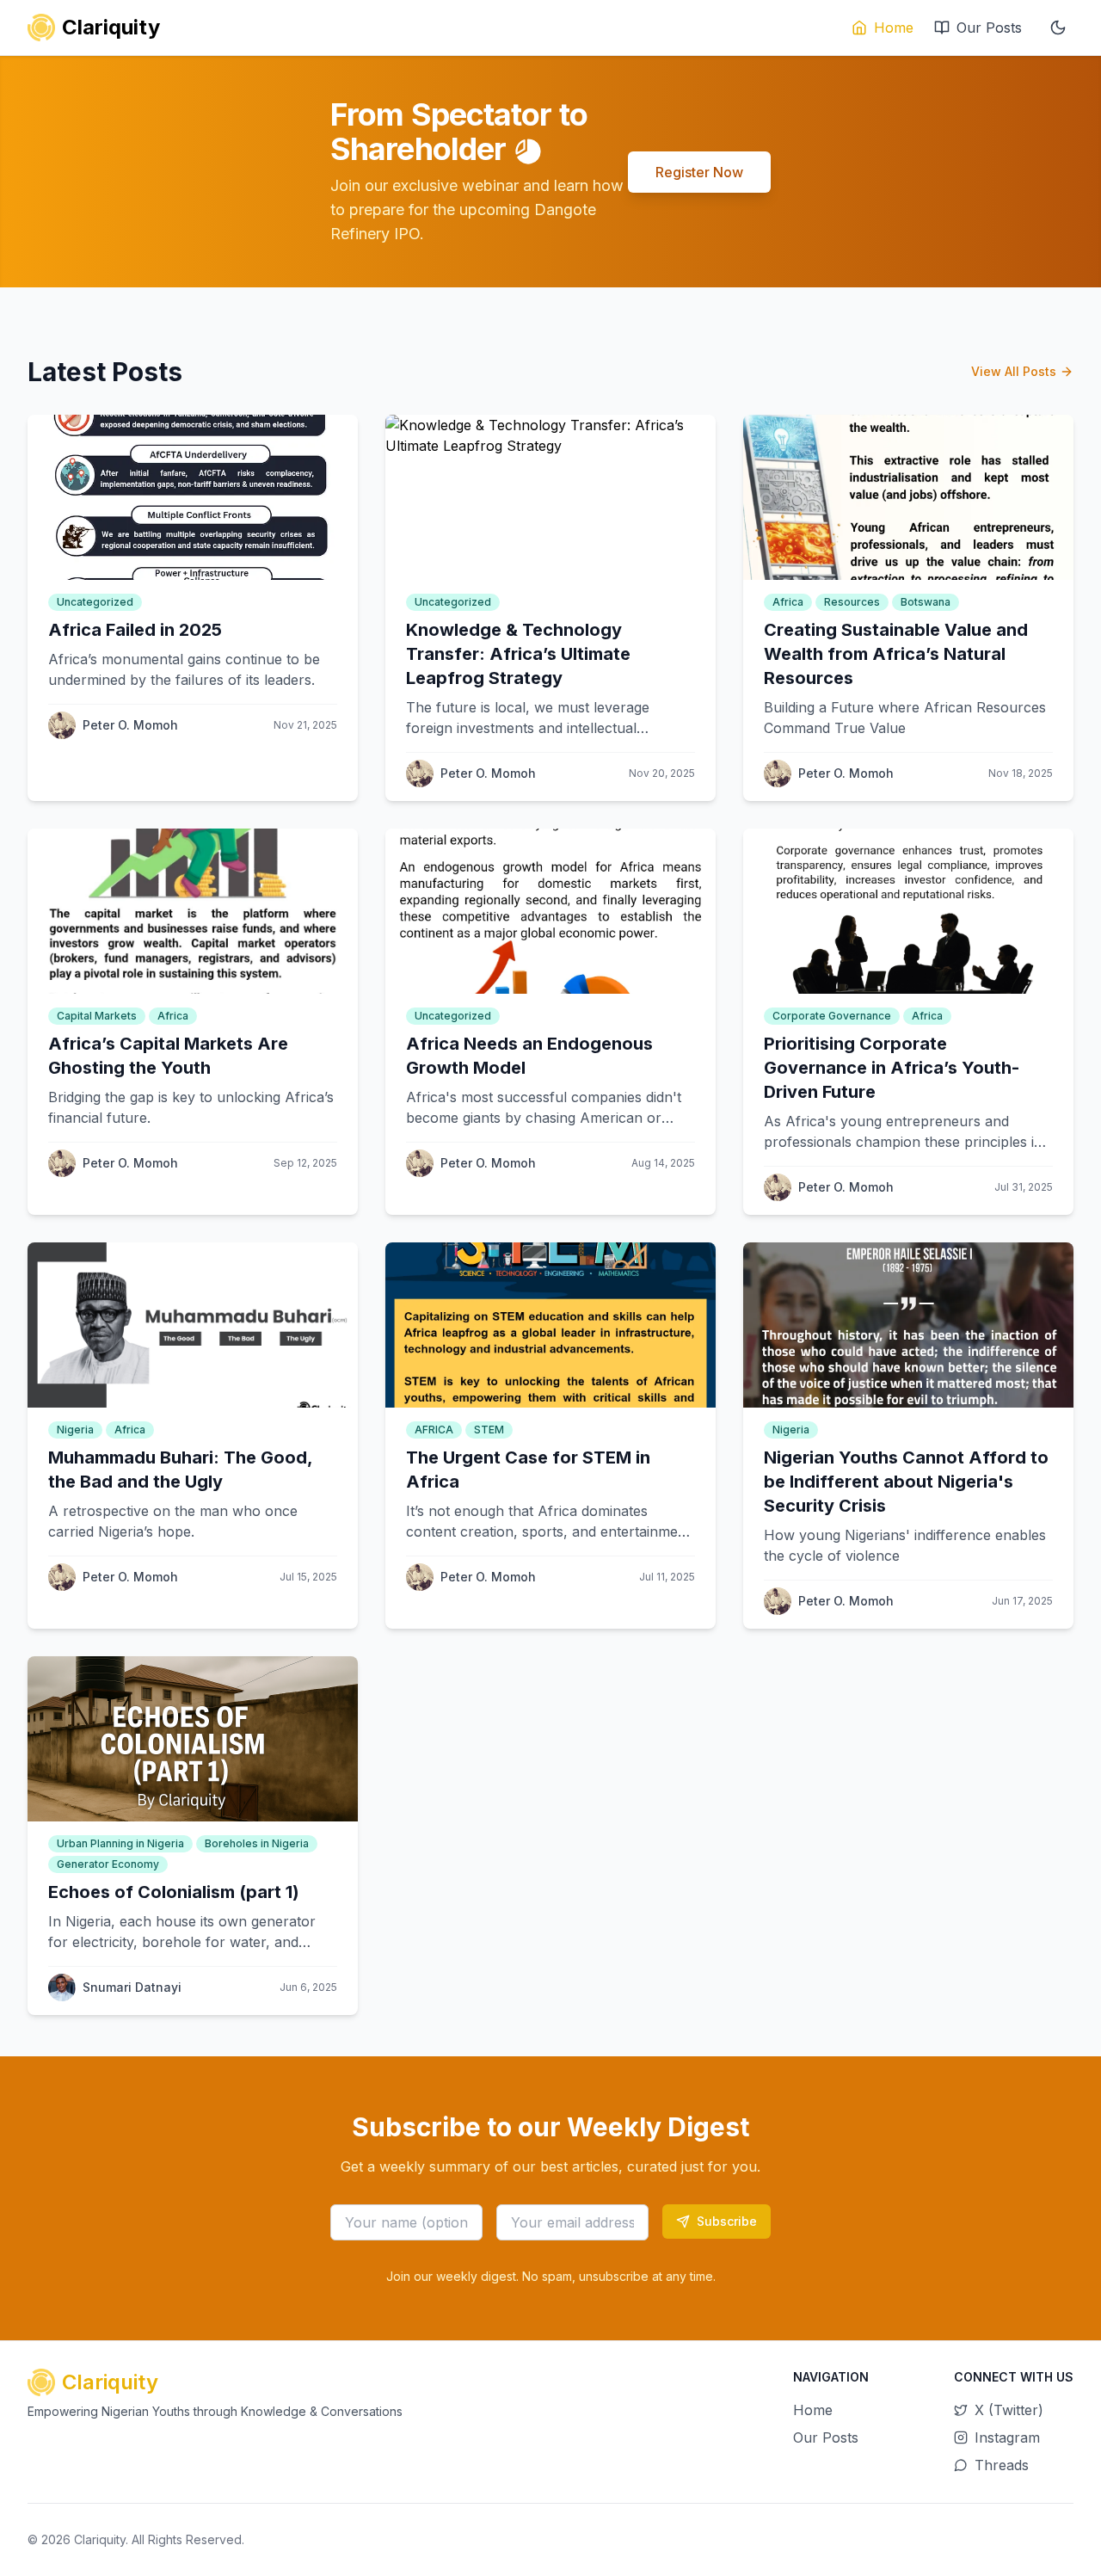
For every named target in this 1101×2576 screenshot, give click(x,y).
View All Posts (1014, 371)
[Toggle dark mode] (1058, 28)
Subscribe (727, 2221)
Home (894, 28)
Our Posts (989, 28)
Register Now (699, 172)
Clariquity (100, 2539)
